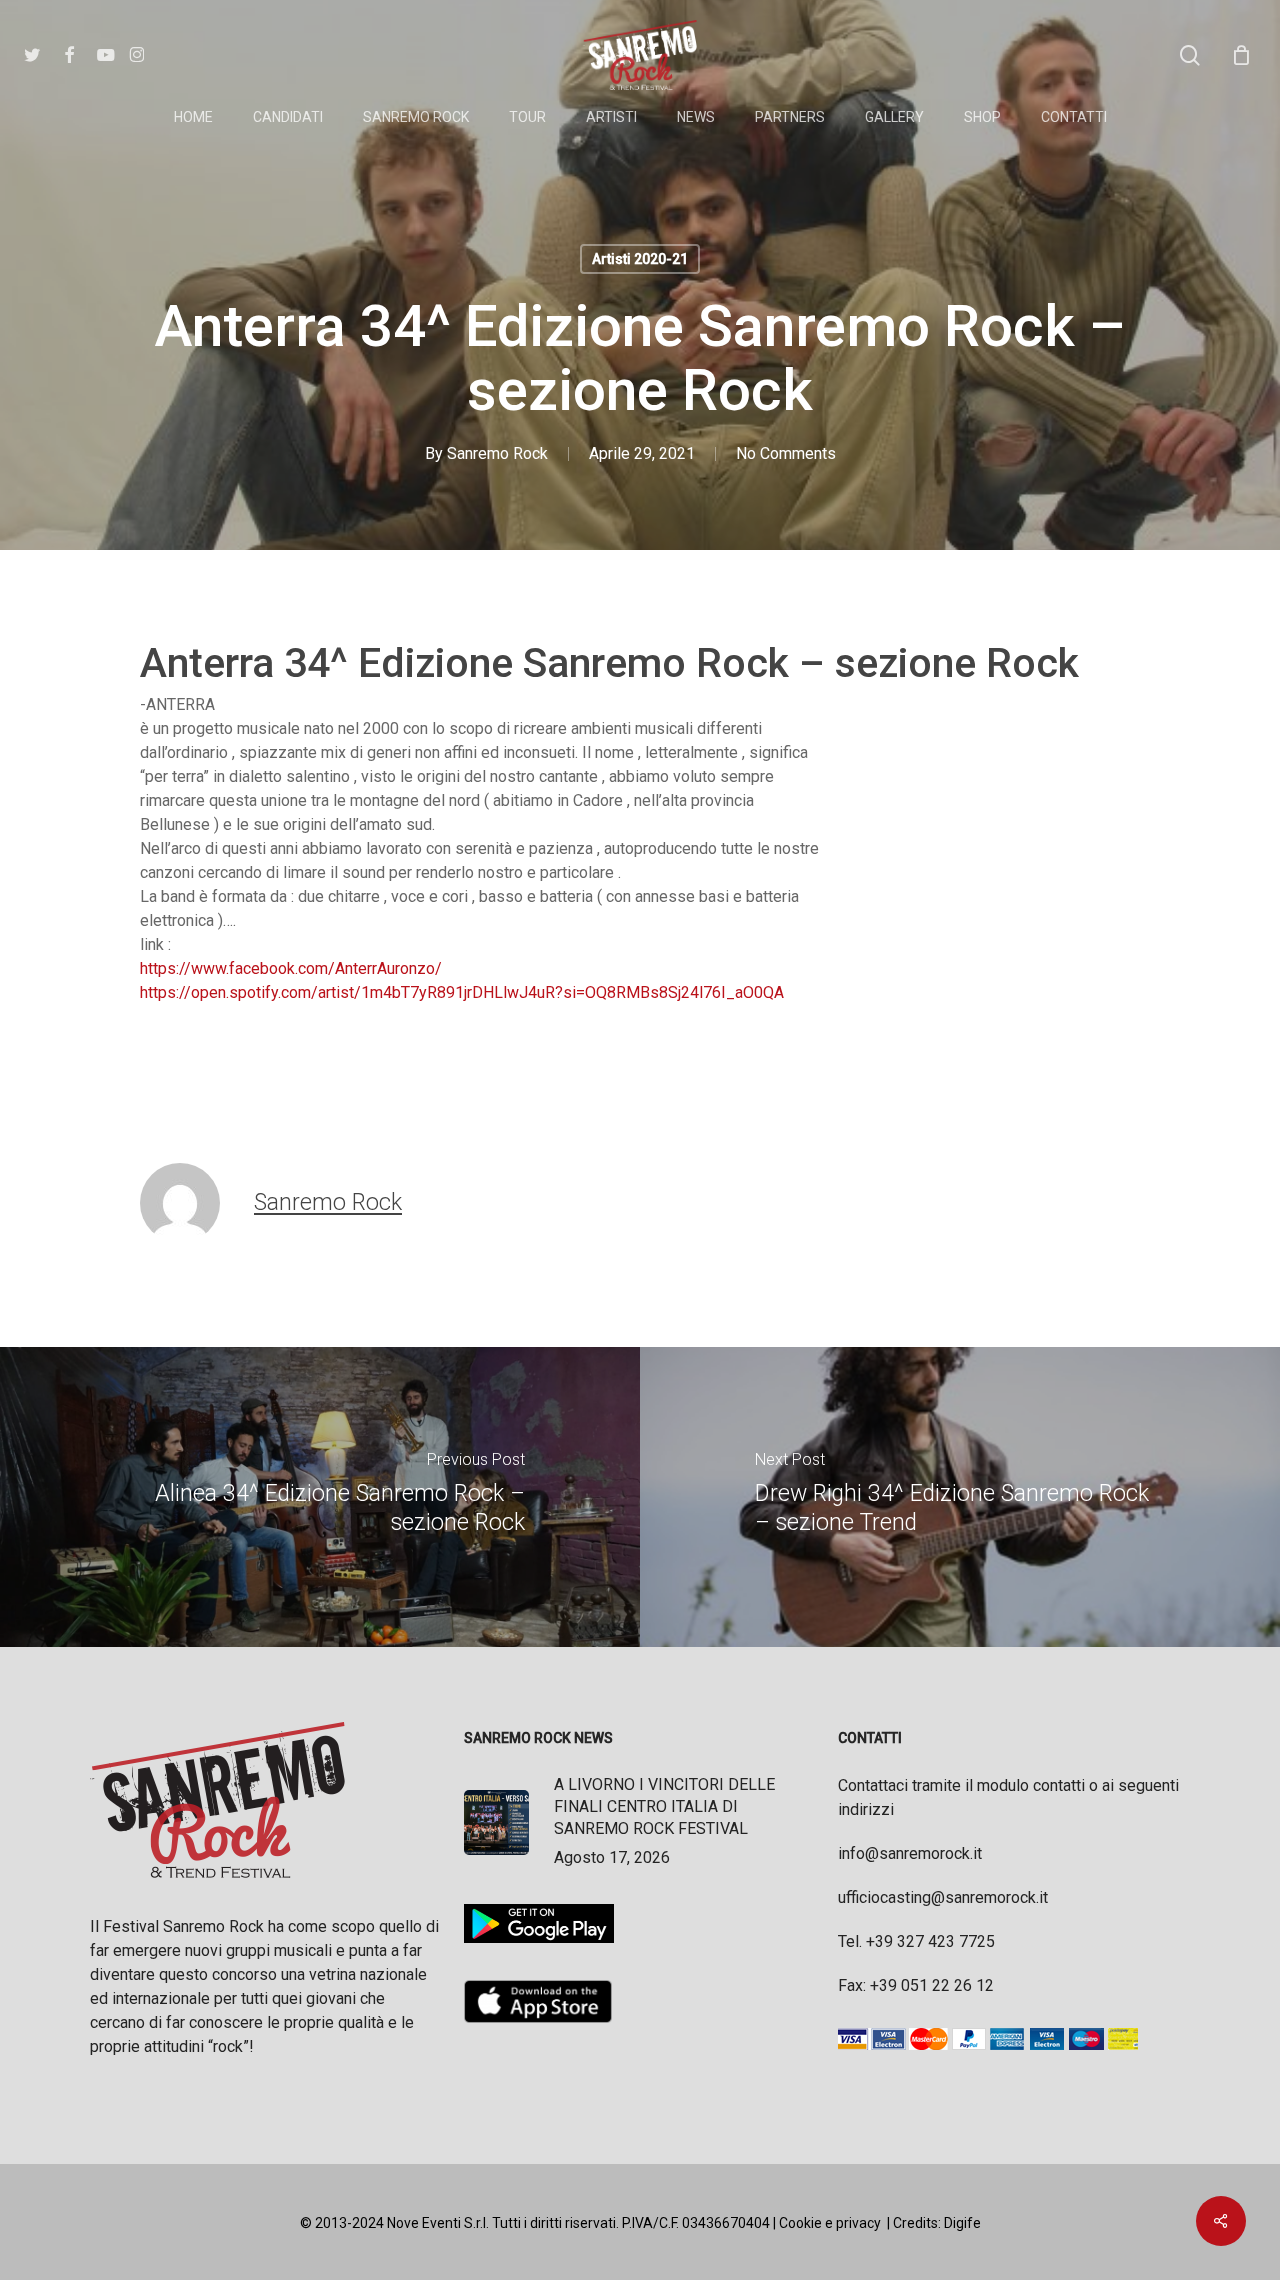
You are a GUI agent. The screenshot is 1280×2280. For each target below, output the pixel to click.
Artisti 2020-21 (640, 259)
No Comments (786, 453)
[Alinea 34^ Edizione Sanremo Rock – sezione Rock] (320, 1497)
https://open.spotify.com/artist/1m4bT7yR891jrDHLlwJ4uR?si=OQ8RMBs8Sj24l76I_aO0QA (462, 992)
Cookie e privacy (830, 2223)
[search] (1190, 55)
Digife (962, 2223)
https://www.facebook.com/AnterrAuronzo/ (291, 968)
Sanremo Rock (497, 453)
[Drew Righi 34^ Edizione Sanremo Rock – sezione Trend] (960, 1497)
